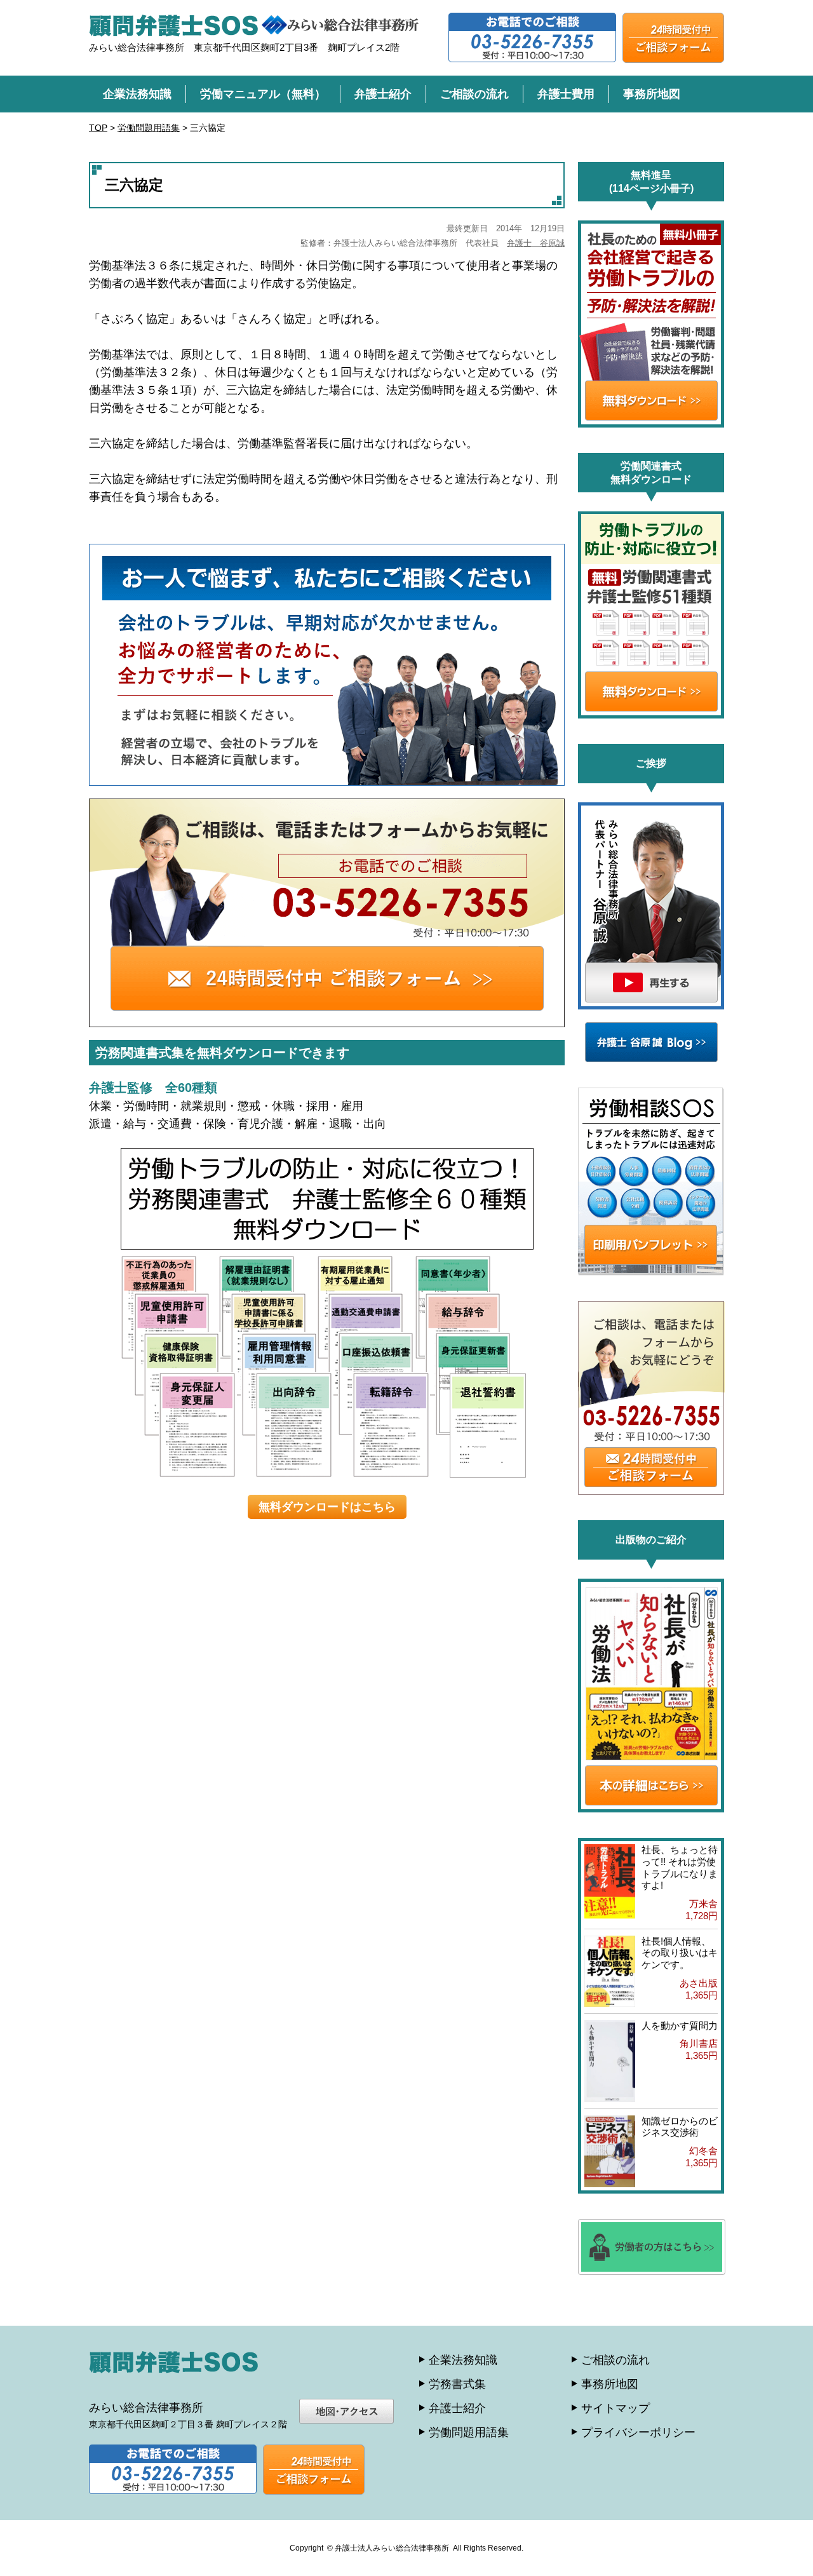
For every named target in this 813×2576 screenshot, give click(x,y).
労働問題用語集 (469, 2432)
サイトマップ (615, 2408)
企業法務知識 (137, 94)
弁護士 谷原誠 (536, 243)
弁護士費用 (566, 94)
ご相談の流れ (474, 94)
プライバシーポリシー (638, 2432)
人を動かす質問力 (680, 2026)
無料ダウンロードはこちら (327, 1507)
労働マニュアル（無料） (263, 94)
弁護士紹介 (383, 94)
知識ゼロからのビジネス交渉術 (680, 2127)
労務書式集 (457, 2384)
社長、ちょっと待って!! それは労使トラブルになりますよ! (680, 1867)
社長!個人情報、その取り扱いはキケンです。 (680, 1953)
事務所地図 (652, 94)
